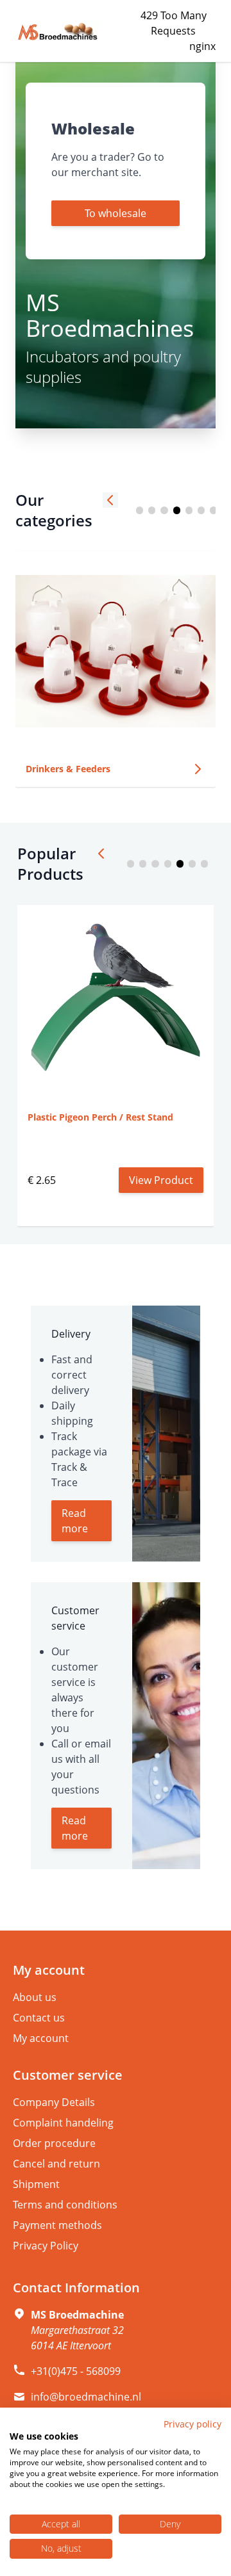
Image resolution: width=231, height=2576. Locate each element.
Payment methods (57, 2225)
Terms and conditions (65, 2205)
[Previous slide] (110, 500)
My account (41, 2038)
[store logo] (58, 32)
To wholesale (116, 213)
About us (35, 1997)
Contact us (39, 2018)
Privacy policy (193, 2424)
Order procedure (54, 2143)
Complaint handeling (63, 2123)
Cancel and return (56, 2164)
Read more (75, 1521)
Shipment (36, 2184)
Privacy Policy (46, 2246)
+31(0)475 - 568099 (76, 2371)
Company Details (54, 2102)
